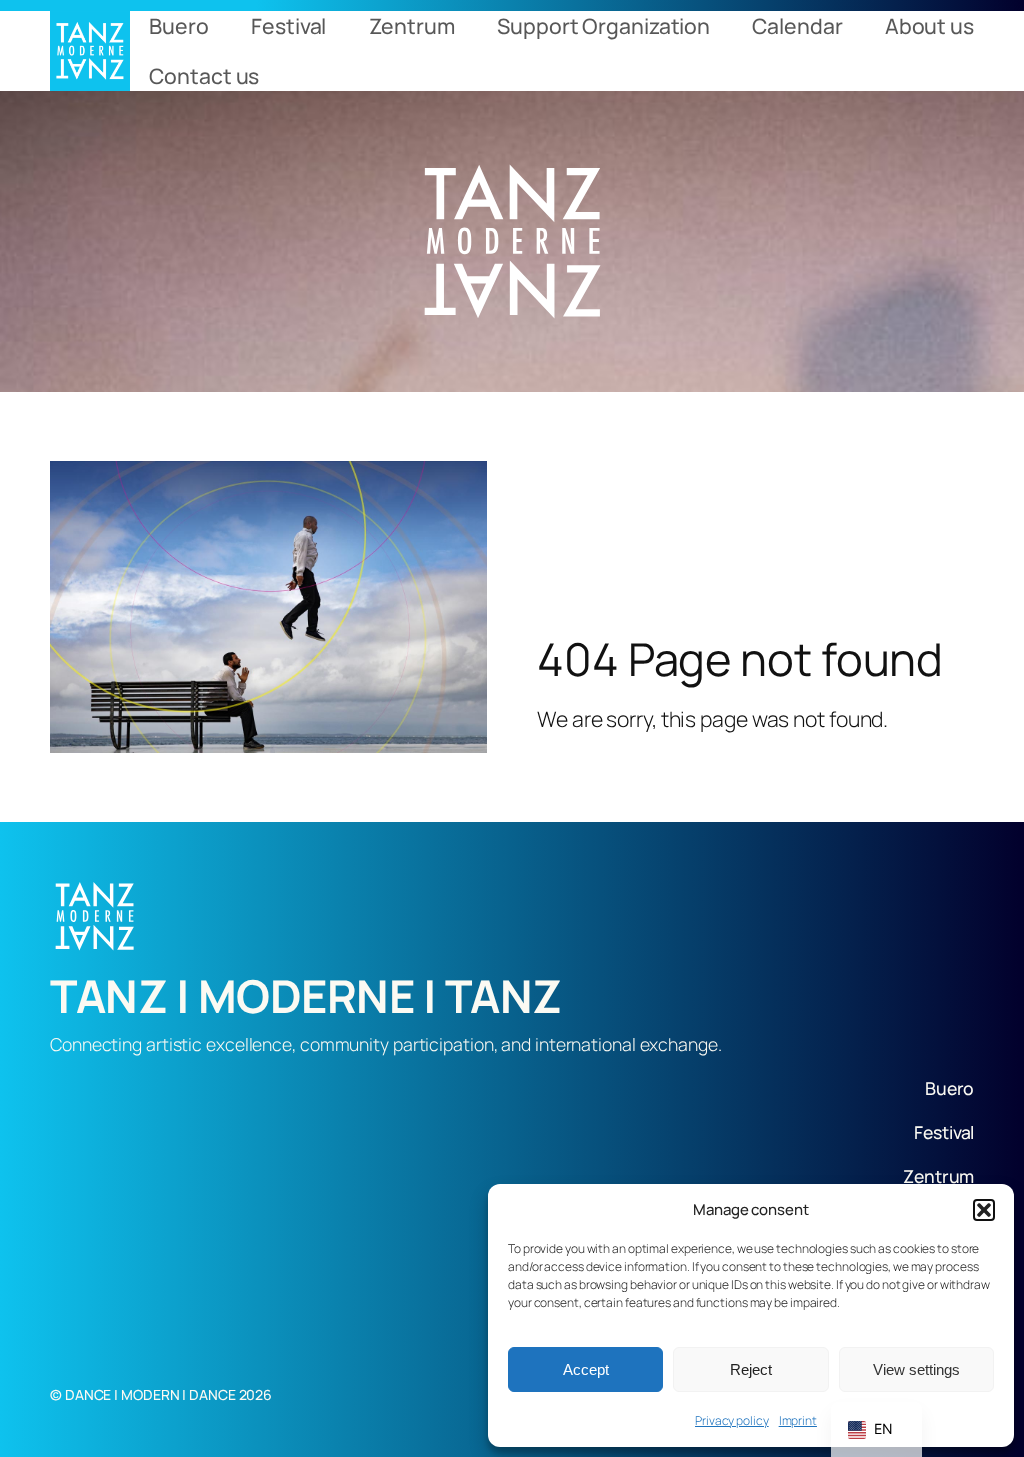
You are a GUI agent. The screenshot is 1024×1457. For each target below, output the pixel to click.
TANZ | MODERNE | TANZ (306, 996)
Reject (751, 1369)
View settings (916, 1369)
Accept (586, 1369)
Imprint (798, 1420)
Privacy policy (732, 1420)
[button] (984, 1210)
